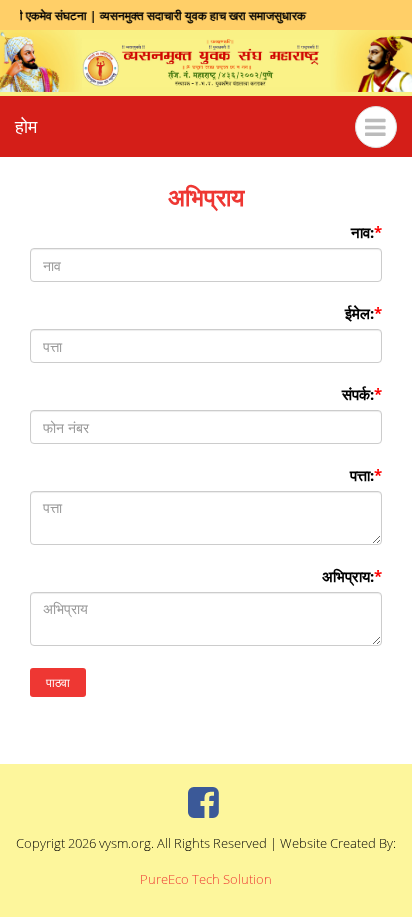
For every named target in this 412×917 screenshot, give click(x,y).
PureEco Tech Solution (206, 879)
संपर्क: (362, 394)
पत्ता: (366, 475)
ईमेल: (363, 313)
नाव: (366, 232)
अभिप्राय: (352, 576)
